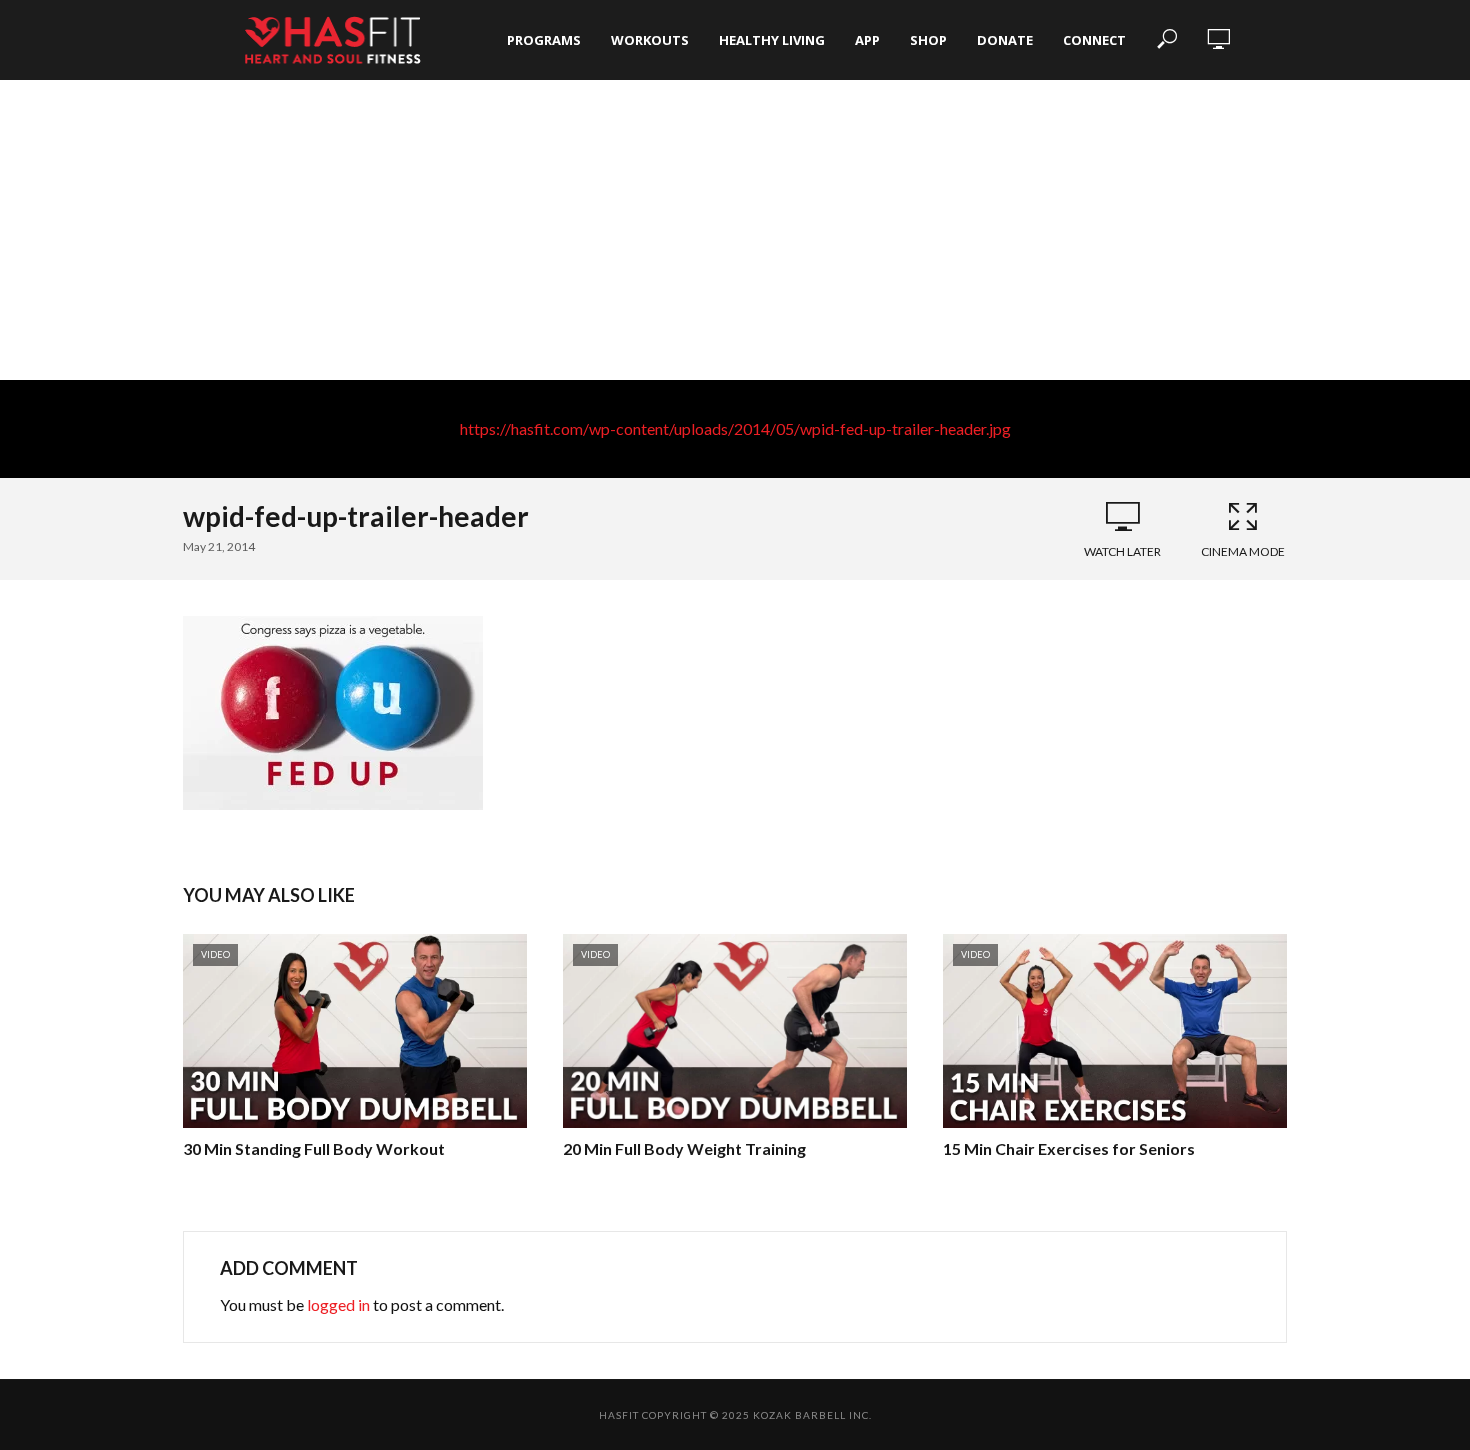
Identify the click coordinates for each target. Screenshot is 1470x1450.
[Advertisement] (735, 230)
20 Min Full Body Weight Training (684, 1148)
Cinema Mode (1243, 551)
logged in (338, 1304)
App (867, 40)
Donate (1005, 40)
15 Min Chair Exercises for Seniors (1069, 1148)
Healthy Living (772, 40)
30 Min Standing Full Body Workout (314, 1148)
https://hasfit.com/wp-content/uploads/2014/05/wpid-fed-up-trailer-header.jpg (735, 428)
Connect (1094, 40)
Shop (928, 40)
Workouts (650, 40)
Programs (544, 40)
